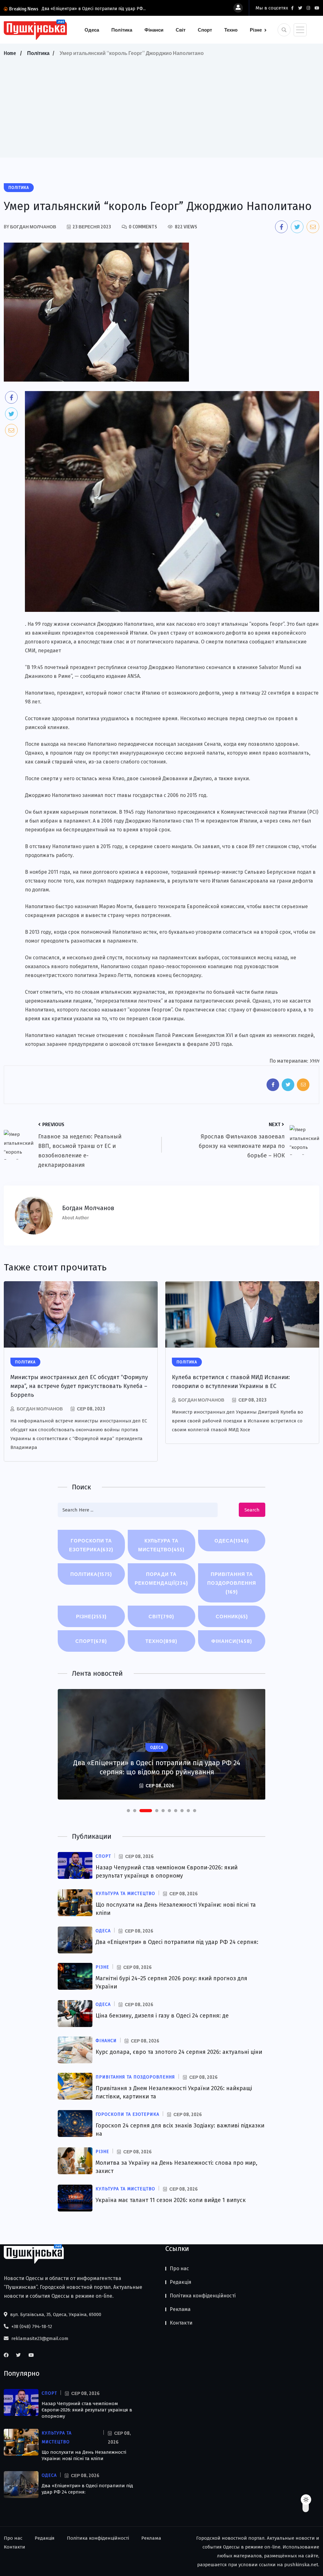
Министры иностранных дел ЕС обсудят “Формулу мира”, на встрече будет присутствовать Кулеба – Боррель (79, 1386)
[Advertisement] (161, 105)
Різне (256, 30)
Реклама (180, 2309)
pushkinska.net (301, 2565)
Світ (181, 30)
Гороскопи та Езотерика (91, 1545)
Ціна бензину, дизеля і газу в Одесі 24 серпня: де (162, 2016)
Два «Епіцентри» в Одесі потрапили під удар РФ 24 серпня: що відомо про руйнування (157, 1767)
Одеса (92, 30)
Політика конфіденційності (203, 2296)
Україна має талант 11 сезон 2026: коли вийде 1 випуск (171, 2200)
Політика (122, 30)
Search (252, 1510)
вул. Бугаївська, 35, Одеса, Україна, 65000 (55, 2314)
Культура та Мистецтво (161, 1545)
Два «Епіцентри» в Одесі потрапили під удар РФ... (94, 9)
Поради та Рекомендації (161, 1578)
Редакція (181, 2282)
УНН (314, 1061)
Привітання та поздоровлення (232, 1583)
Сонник (232, 1616)
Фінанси (154, 30)
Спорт (205, 30)
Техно (231, 30)
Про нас (179, 2268)
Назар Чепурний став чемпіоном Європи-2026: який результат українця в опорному (87, 2410)
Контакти (181, 2323)
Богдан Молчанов (40, 1409)
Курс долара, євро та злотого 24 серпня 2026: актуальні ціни (179, 2052)
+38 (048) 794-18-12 (31, 2326)
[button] (128, 1811)
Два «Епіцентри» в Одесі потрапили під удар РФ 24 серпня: (177, 1942)
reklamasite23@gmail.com (39, 2338)
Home (10, 53)
